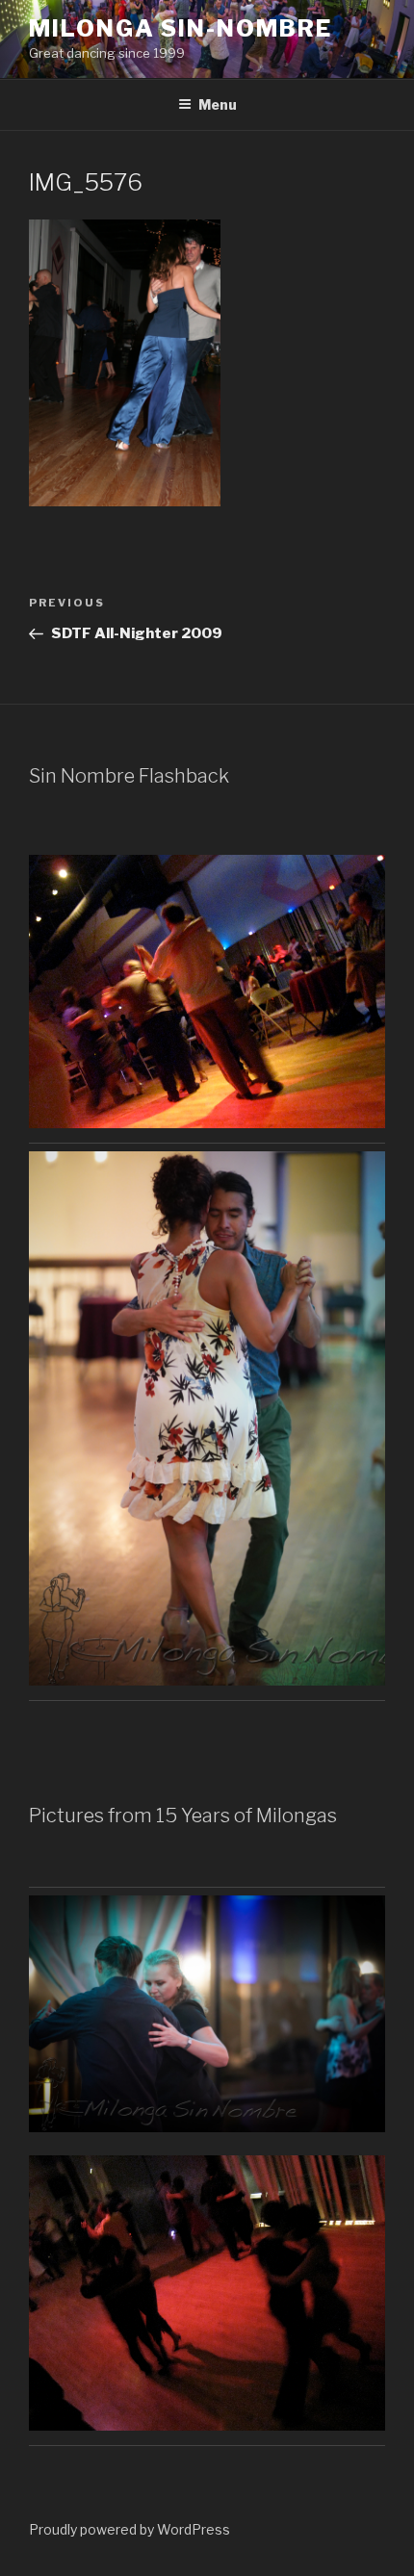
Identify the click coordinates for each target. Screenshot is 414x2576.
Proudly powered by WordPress (129, 2529)
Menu (218, 104)
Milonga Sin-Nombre (181, 28)
